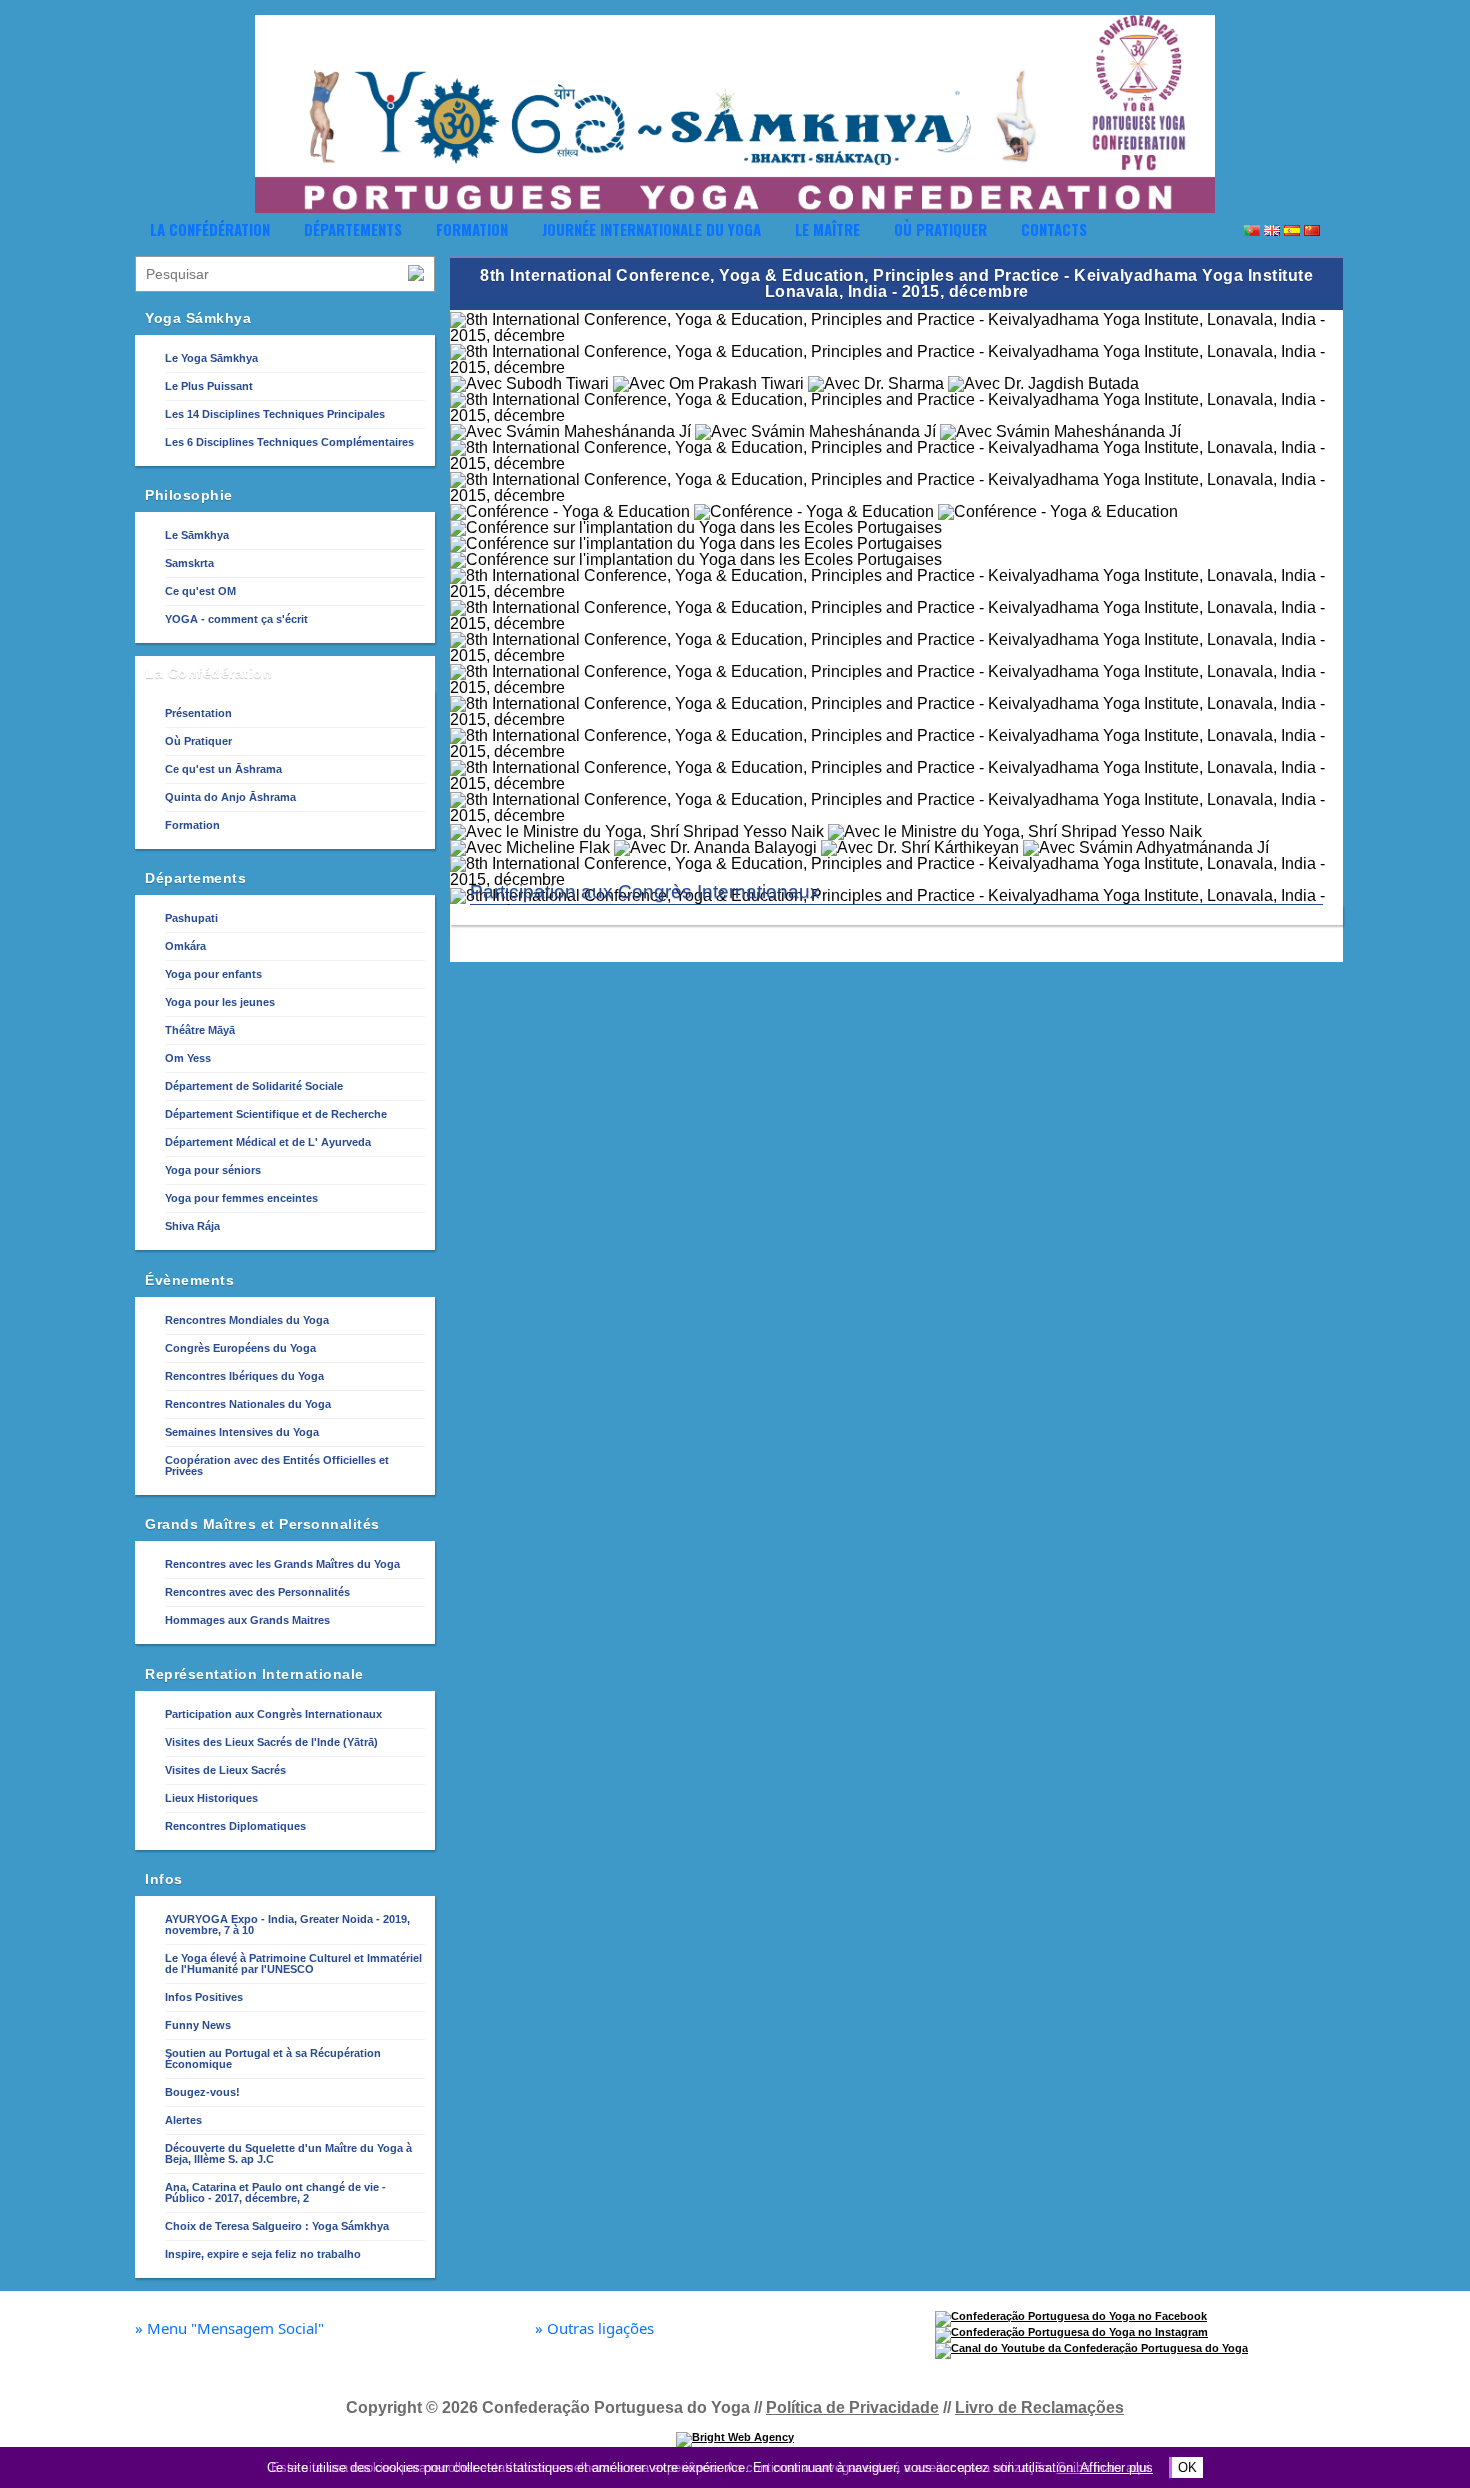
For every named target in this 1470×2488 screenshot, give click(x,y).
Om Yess (188, 1058)
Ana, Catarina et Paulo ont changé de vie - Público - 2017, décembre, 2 (275, 2192)
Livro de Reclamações (1039, 2407)
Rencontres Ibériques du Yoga (244, 1376)
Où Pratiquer (940, 229)
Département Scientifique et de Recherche (276, 1114)
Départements (353, 229)
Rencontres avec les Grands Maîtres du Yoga (282, 1564)
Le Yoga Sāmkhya (211, 358)
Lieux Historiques (211, 1798)
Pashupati (191, 918)
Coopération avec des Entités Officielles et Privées (277, 1465)
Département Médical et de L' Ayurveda (268, 1142)
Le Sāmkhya (197, 535)
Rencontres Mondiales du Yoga (247, 1320)
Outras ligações (594, 2328)
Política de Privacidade (852, 2407)
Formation (472, 229)
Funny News (198, 2025)
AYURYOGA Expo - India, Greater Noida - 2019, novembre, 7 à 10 (287, 1924)
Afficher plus (1116, 2467)
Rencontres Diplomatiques (235, 1826)
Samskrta (189, 563)
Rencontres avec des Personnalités (257, 1592)
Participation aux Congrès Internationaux (273, 1714)
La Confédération (210, 229)
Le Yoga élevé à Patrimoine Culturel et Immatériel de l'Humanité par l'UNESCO (293, 1963)
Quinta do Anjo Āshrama (230, 797)
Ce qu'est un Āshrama (223, 769)
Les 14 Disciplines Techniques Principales (275, 414)
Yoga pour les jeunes (220, 1002)
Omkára (185, 946)
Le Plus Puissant (209, 386)
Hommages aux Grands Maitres (247, 1620)
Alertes (183, 2120)
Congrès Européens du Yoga (240, 1348)
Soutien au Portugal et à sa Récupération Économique (273, 2058)
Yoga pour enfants (213, 974)
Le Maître (827, 229)
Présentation (198, 713)
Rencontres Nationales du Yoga (248, 1404)
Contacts (1054, 229)
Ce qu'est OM (200, 591)
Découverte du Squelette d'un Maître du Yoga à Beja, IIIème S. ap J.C (288, 2153)
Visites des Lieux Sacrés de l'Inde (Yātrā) (271, 1742)
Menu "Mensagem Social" (229, 2328)
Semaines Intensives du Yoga (242, 1432)
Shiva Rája (192, 1226)
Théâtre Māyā (200, 1030)
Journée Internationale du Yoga (651, 229)
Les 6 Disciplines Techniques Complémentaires (289, 442)
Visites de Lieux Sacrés (225, 1770)
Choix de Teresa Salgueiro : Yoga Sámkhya (277, 2226)
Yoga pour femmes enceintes (241, 1198)
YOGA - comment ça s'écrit (236, 619)
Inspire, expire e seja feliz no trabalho (263, 2254)
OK (1187, 2467)
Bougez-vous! (202, 2092)
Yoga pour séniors (213, 1170)
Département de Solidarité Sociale (254, 1086)
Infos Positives (204, 1997)
